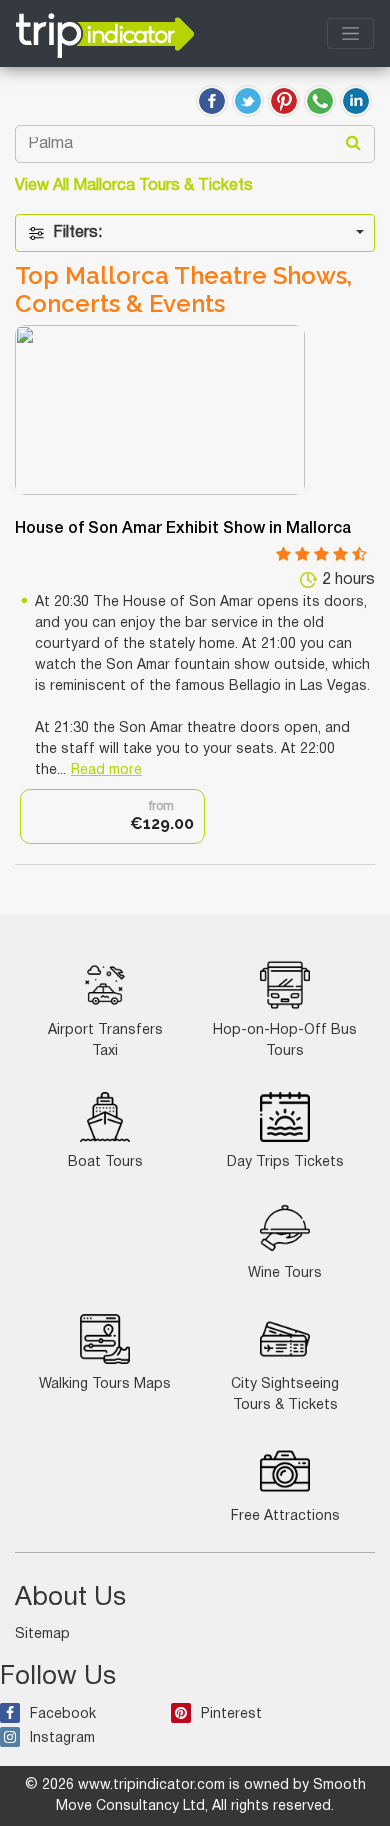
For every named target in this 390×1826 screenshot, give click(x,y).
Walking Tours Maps (105, 1384)
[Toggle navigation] (350, 33)
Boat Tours (105, 1162)
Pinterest (231, 1714)
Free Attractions (285, 1516)
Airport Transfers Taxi (105, 1041)
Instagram (62, 1738)
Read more (106, 770)
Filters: (77, 233)
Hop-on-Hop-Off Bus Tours (285, 1041)
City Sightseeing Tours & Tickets (285, 1395)
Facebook (63, 1714)
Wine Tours (285, 1273)
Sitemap (42, 1634)
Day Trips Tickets (285, 1162)
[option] (112, 816)
